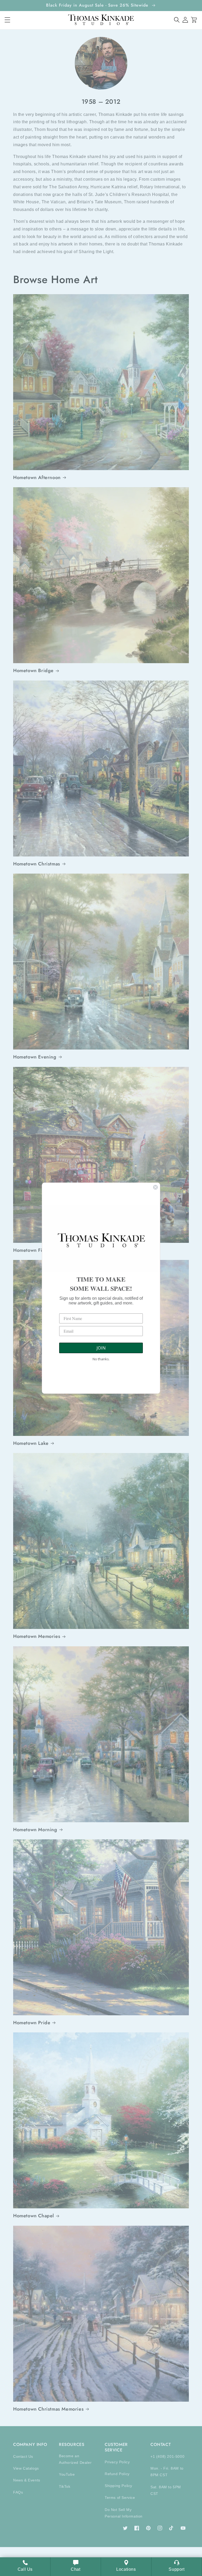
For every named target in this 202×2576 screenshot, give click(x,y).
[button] (177, 20)
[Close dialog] (155, 1187)
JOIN (101, 1348)
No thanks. (101, 1359)
